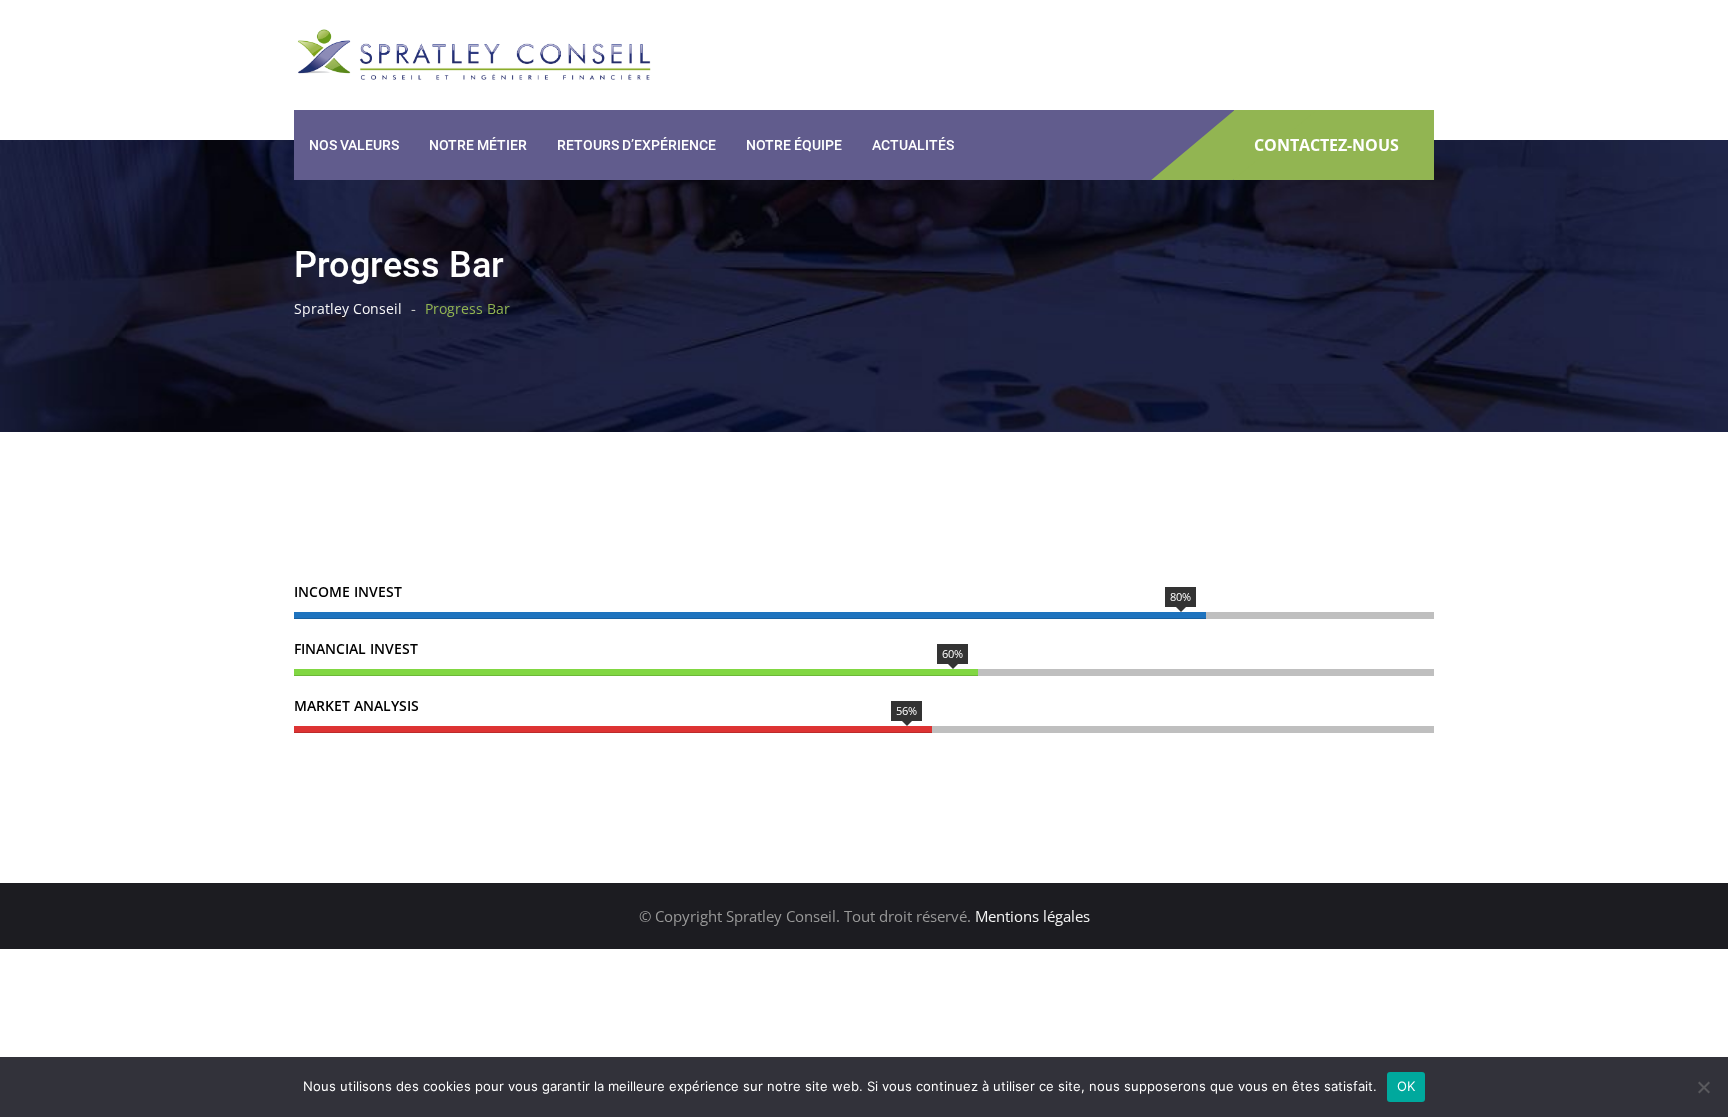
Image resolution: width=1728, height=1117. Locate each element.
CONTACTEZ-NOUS (1326, 145)
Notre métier (478, 145)
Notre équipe (794, 145)
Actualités (913, 145)
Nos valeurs (354, 145)
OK (1406, 1086)
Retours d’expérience (636, 145)
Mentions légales (1032, 916)
